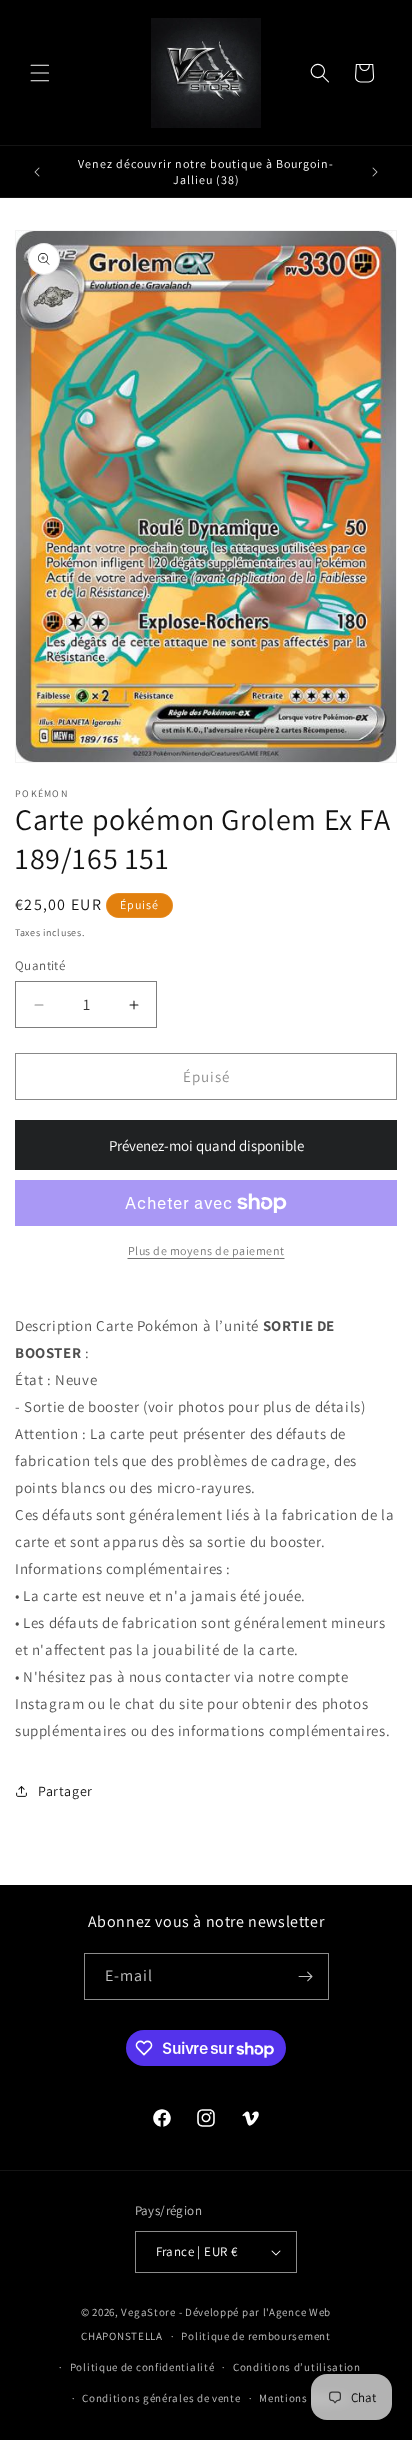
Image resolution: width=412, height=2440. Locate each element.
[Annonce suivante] (375, 172)
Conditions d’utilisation (297, 2367)
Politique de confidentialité (142, 2367)
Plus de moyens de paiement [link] (206, 1250)
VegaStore (148, 2312)
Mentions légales (303, 2398)
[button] (40, 73)
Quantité (40, 965)
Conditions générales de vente (161, 2398)
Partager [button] (65, 1791)
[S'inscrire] (306, 1976)
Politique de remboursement (255, 2336)
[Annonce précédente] (37, 172)
